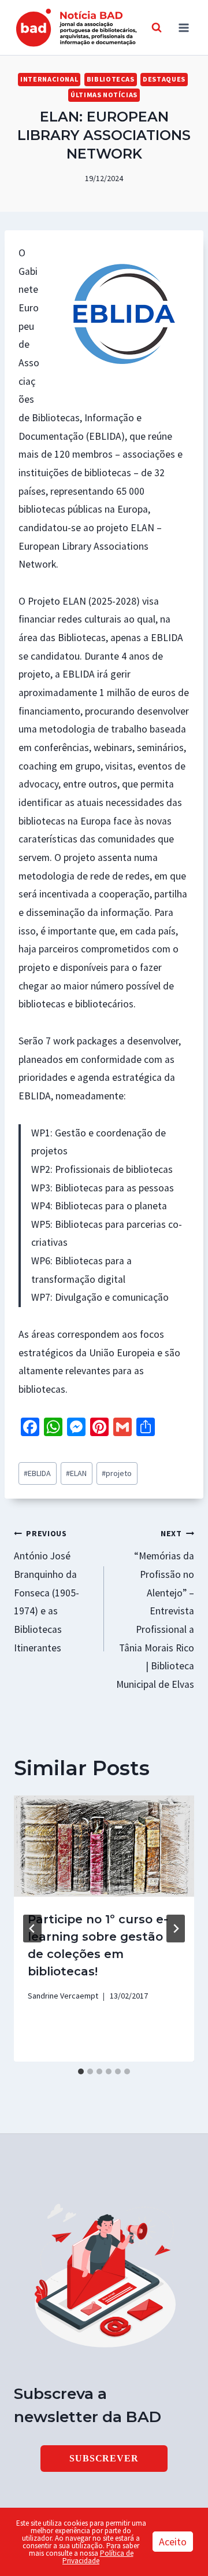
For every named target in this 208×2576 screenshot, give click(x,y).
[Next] (176, 1929)
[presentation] (104, 1846)
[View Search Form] (157, 28)
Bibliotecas (111, 79)
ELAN (76, 1473)
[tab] (81, 2071)
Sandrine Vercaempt (63, 1996)
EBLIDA (37, 1473)
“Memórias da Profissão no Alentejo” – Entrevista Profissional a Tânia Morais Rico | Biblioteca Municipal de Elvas (155, 1609)
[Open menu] (183, 27)
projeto (117, 1473)
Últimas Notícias (104, 95)
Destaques (164, 79)
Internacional (49, 79)
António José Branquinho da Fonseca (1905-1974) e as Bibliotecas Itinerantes (47, 1591)
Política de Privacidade (98, 2557)
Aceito (173, 2542)
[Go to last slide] (32, 1929)
